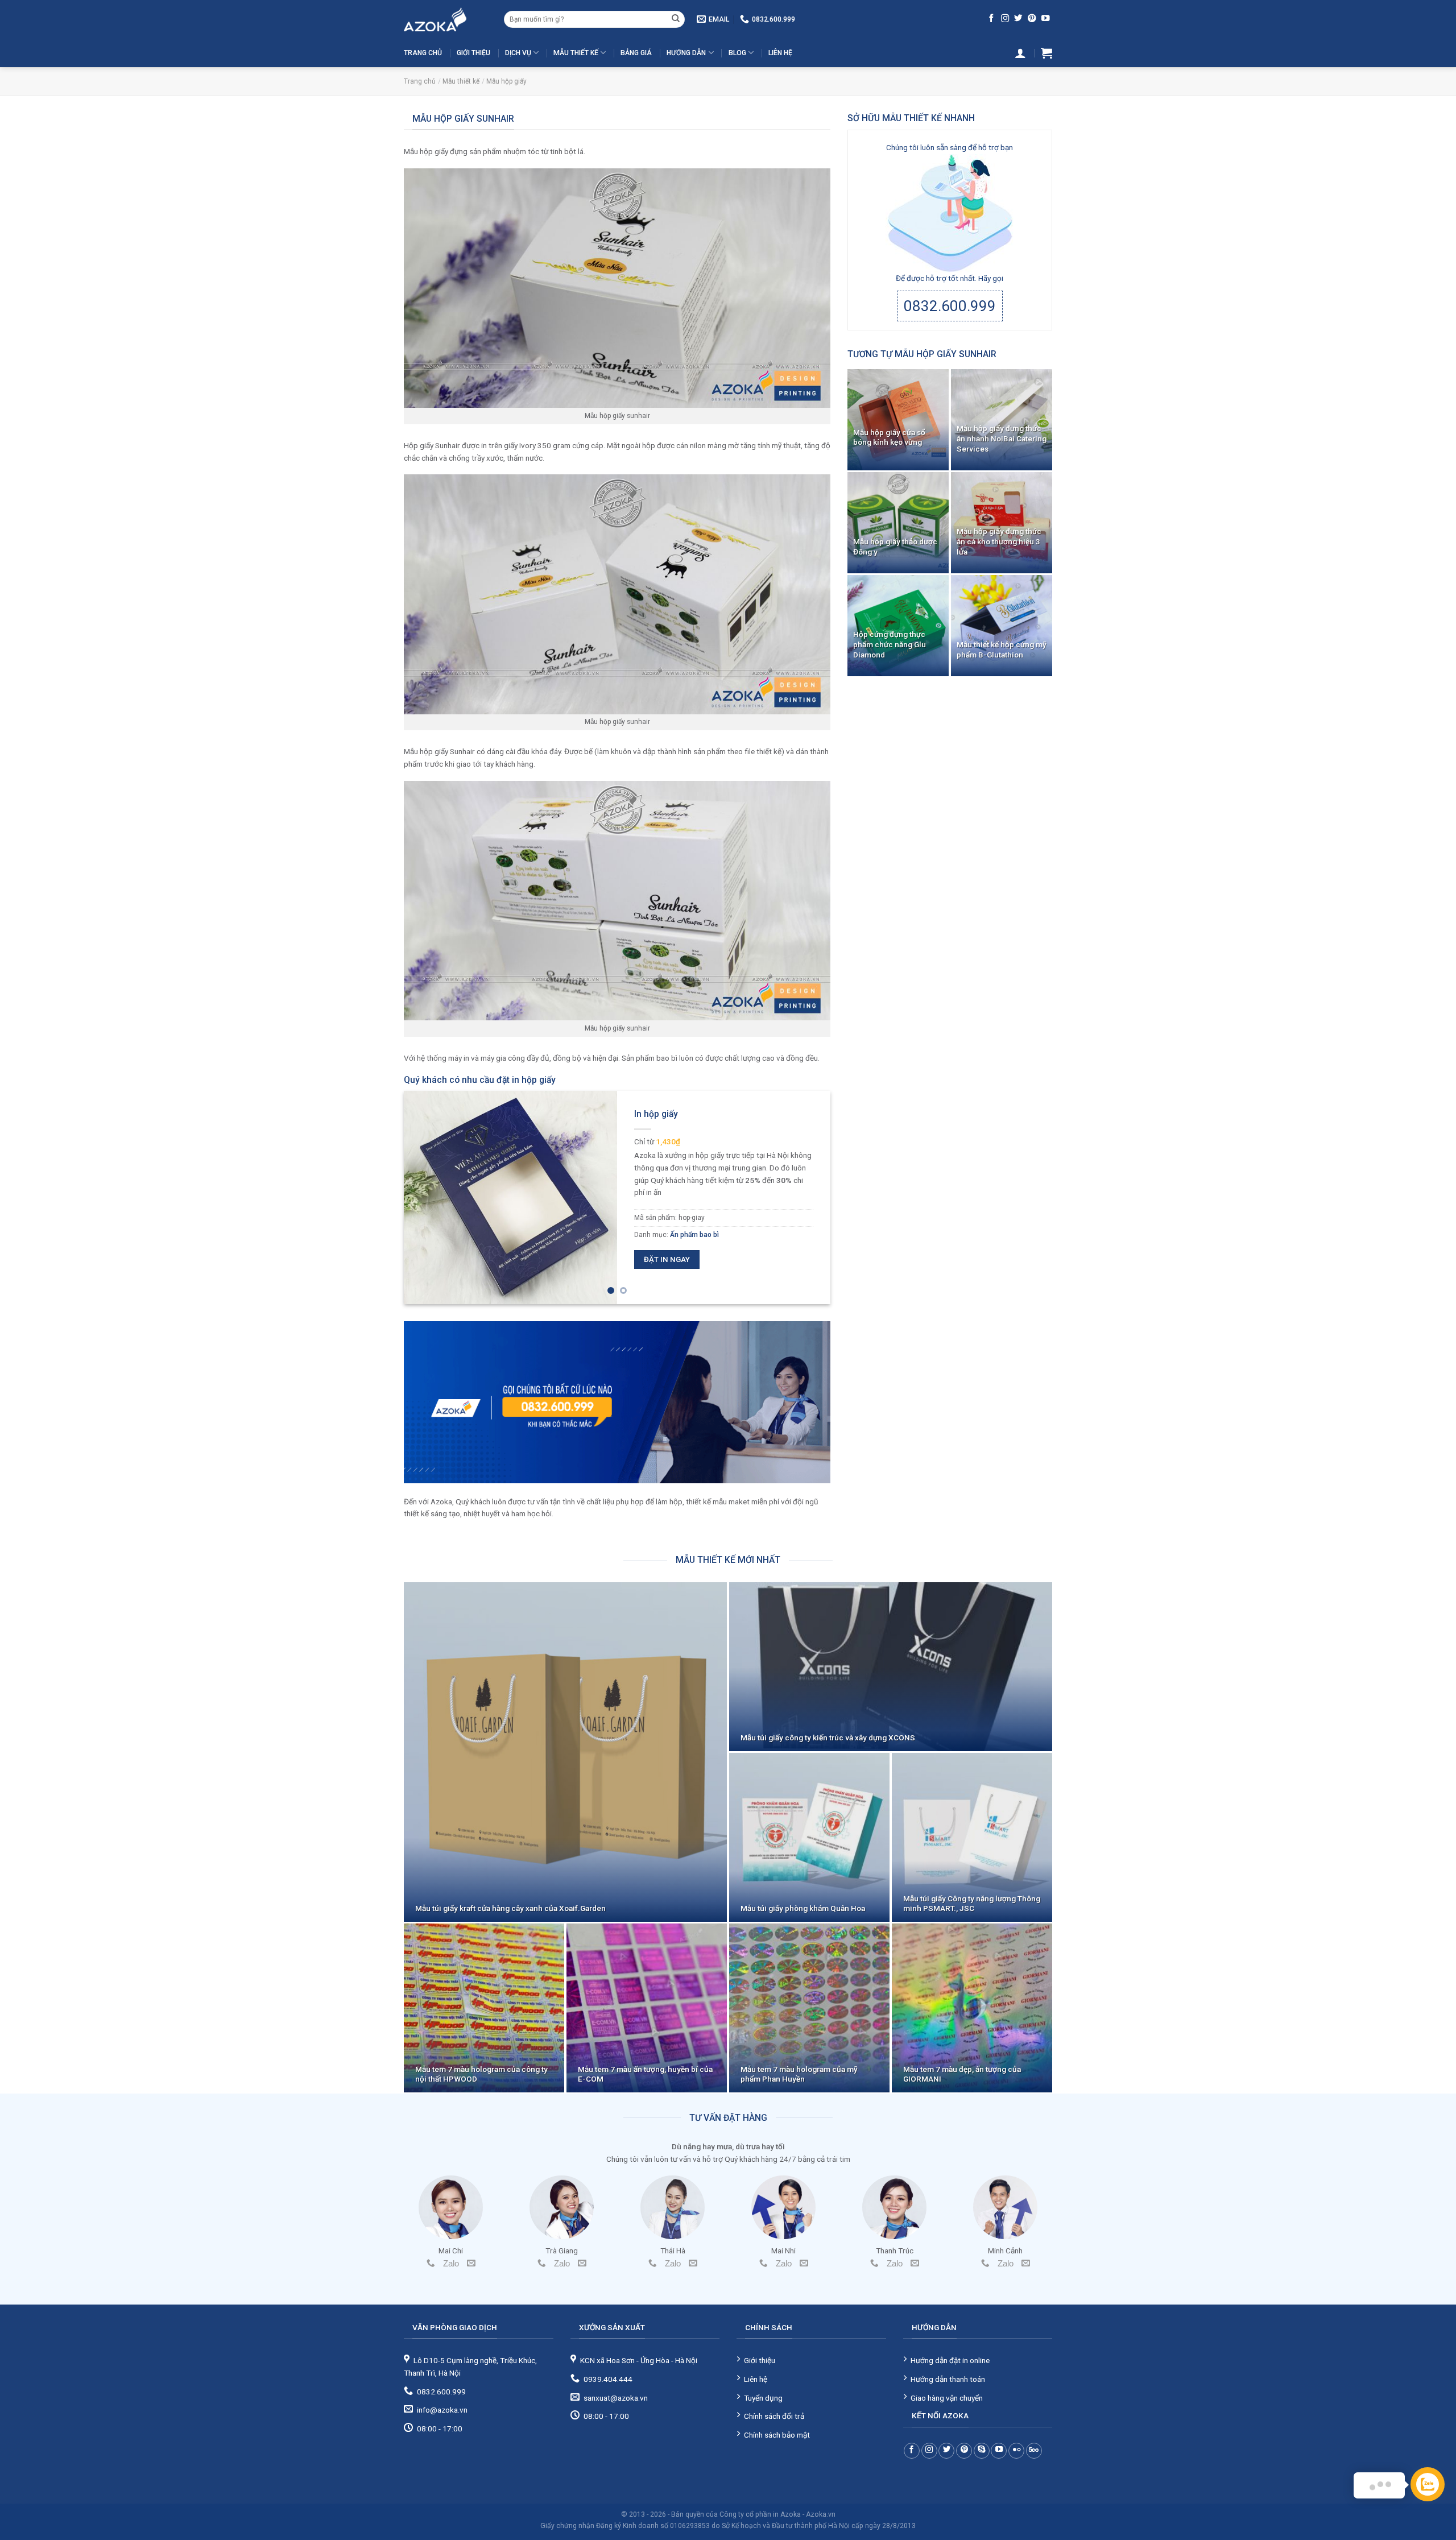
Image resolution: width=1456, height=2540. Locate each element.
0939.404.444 (608, 2379)
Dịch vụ (518, 53)
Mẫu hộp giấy (506, 81)
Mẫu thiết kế (576, 53)
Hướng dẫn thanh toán (948, 2379)
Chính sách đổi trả (774, 2416)
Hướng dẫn (686, 53)
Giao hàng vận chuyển (947, 2398)
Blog (737, 53)
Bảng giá (636, 53)
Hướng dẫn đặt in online (950, 2360)
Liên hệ (780, 53)
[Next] (808, 1197)
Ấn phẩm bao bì (694, 1235)
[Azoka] (445, 19)
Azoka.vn (821, 2514)
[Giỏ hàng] (1046, 53)
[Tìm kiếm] (676, 19)
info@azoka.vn (442, 2410)
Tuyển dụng (763, 2398)
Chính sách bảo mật (777, 2435)
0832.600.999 (950, 306)
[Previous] (427, 1197)
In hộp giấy (656, 1114)
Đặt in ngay (667, 1259)
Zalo (451, 2264)
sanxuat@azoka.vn (616, 2398)
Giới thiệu (473, 53)
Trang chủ (423, 53)
